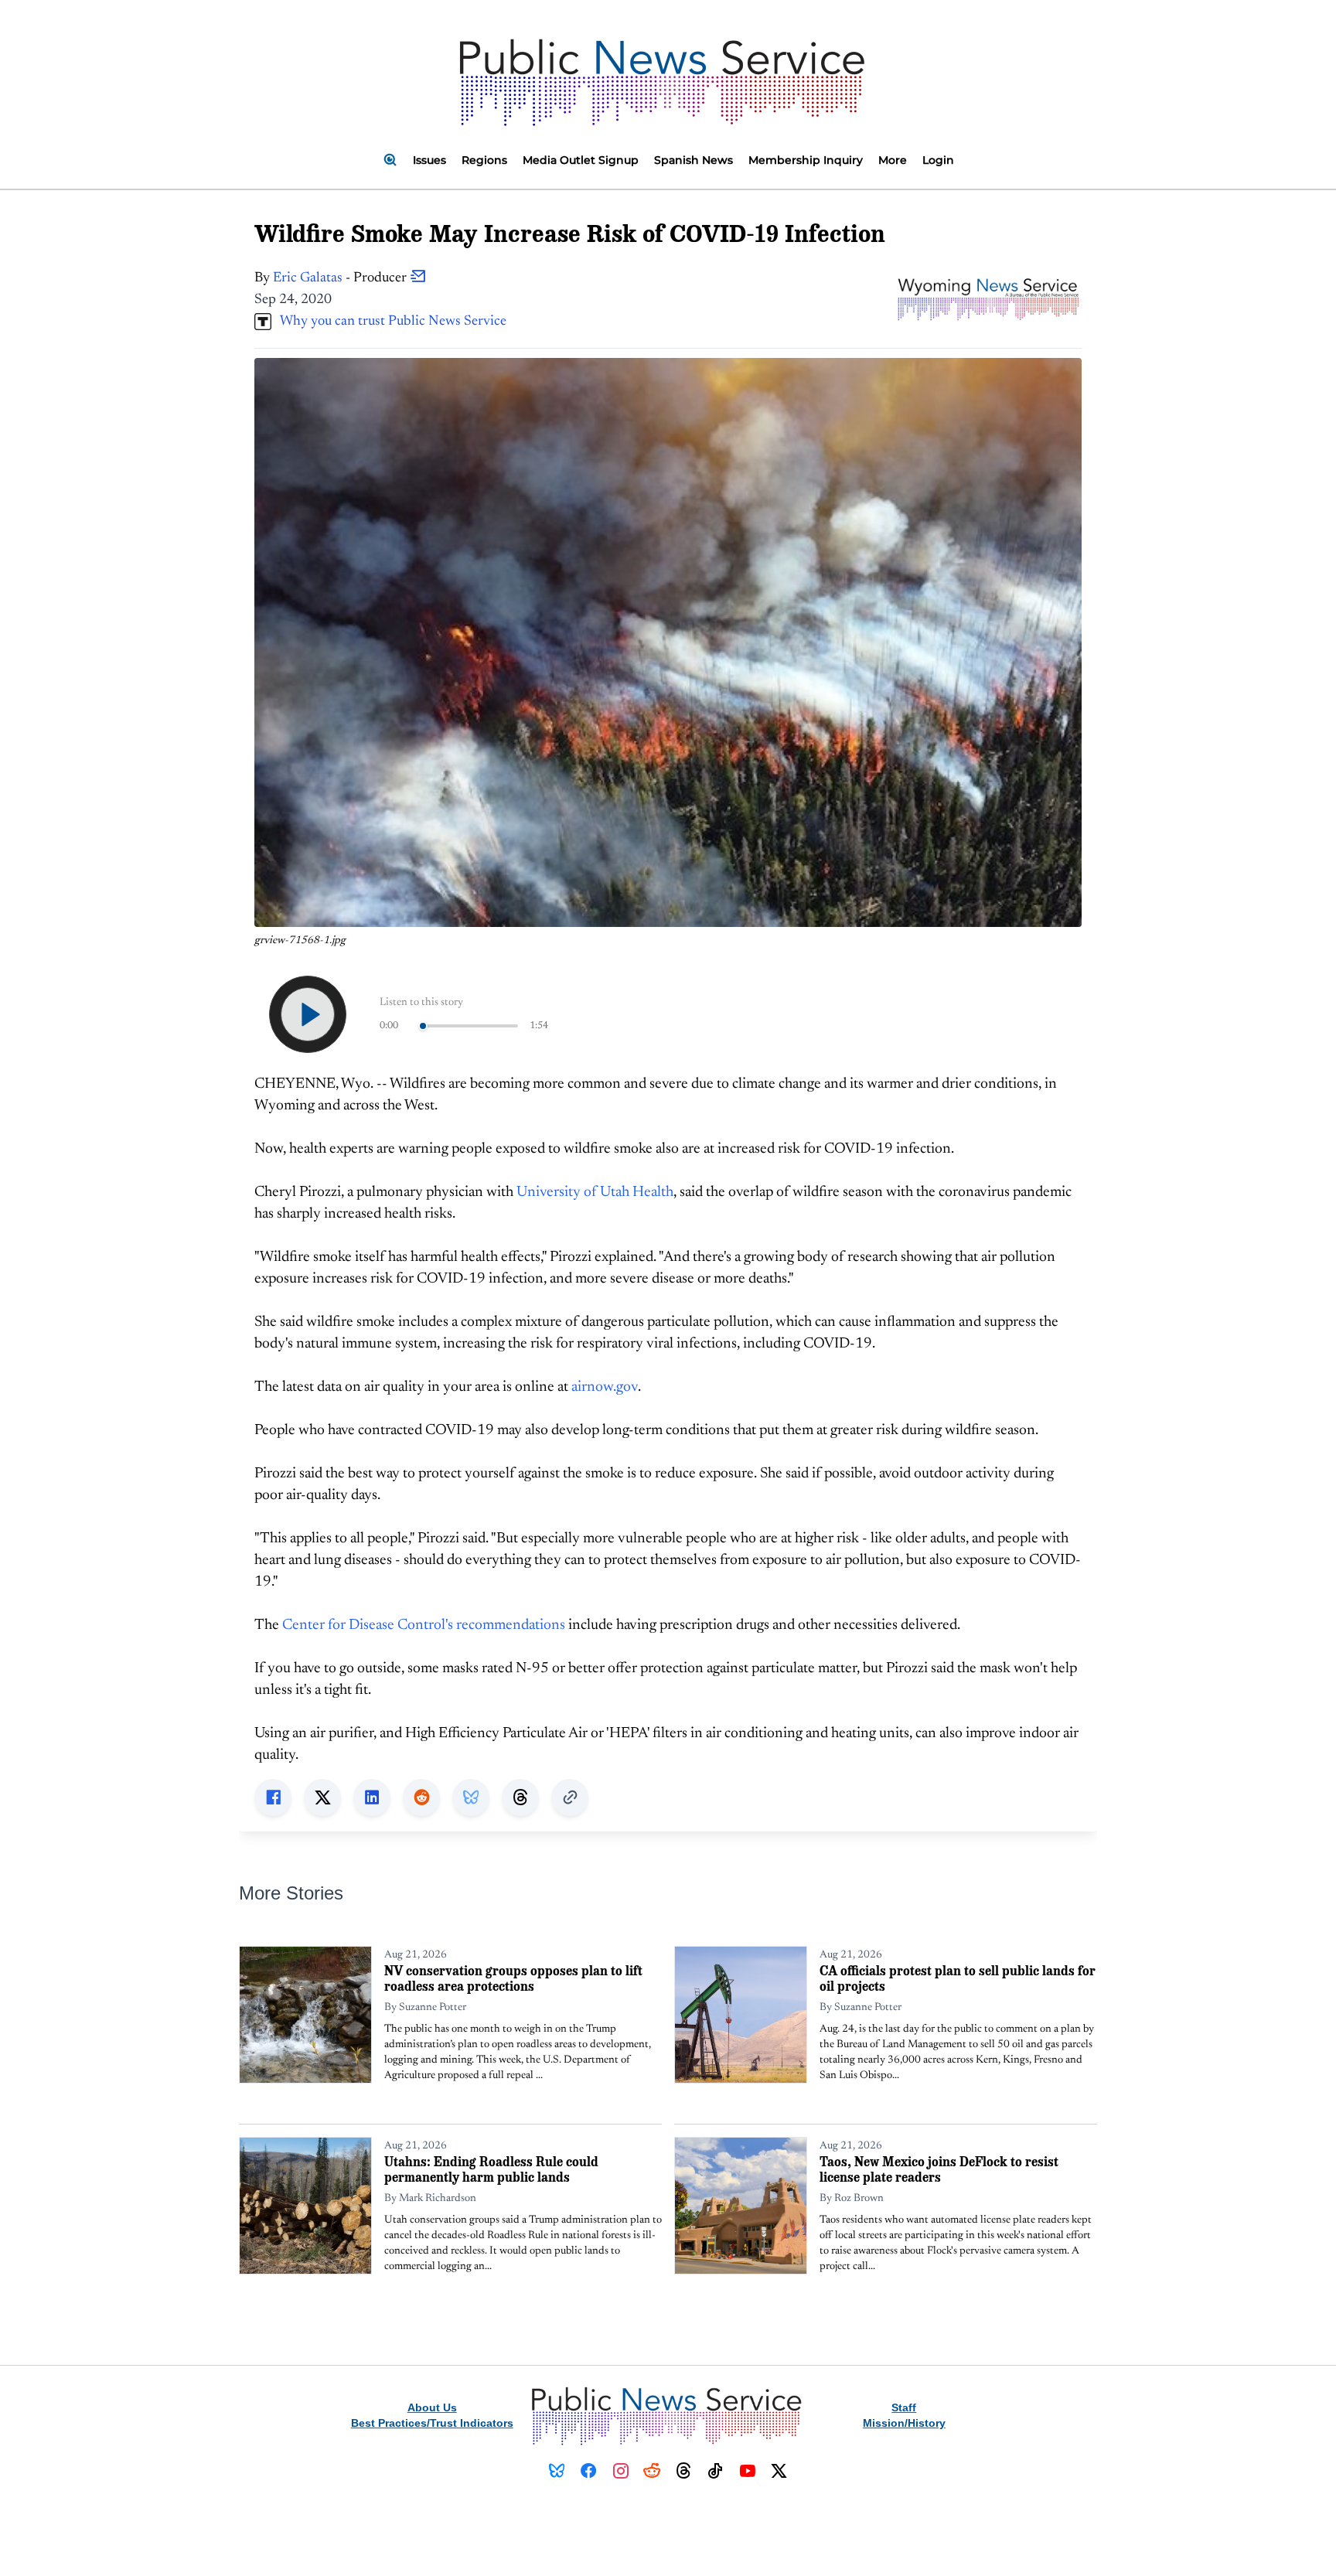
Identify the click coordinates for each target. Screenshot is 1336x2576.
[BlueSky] (557, 2471)
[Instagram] (620, 2471)
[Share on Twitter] (322, 1797)
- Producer (341, 278)
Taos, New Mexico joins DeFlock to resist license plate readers (939, 2169)
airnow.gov (605, 1387)
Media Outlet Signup (581, 160)
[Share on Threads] (520, 1797)
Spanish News (694, 160)
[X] (779, 2471)
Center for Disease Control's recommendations (424, 1625)
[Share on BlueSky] (471, 1797)
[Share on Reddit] (421, 1797)
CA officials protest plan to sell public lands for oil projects (958, 1978)
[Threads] (684, 2471)
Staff (904, 2407)
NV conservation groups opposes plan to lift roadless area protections (513, 1978)
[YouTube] (747, 2471)
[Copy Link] (570, 1797)
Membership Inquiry (806, 160)
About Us (432, 2407)
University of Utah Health (595, 1193)
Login (938, 160)
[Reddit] (652, 2471)
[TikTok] (716, 2471)
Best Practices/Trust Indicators (432, 2423)
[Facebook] (589, 2471)
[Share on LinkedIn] (372, 1797)
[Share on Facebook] (273, 1797)
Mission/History (904, 2423)
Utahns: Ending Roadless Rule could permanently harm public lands (491, 2169)
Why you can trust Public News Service (389, 322)
